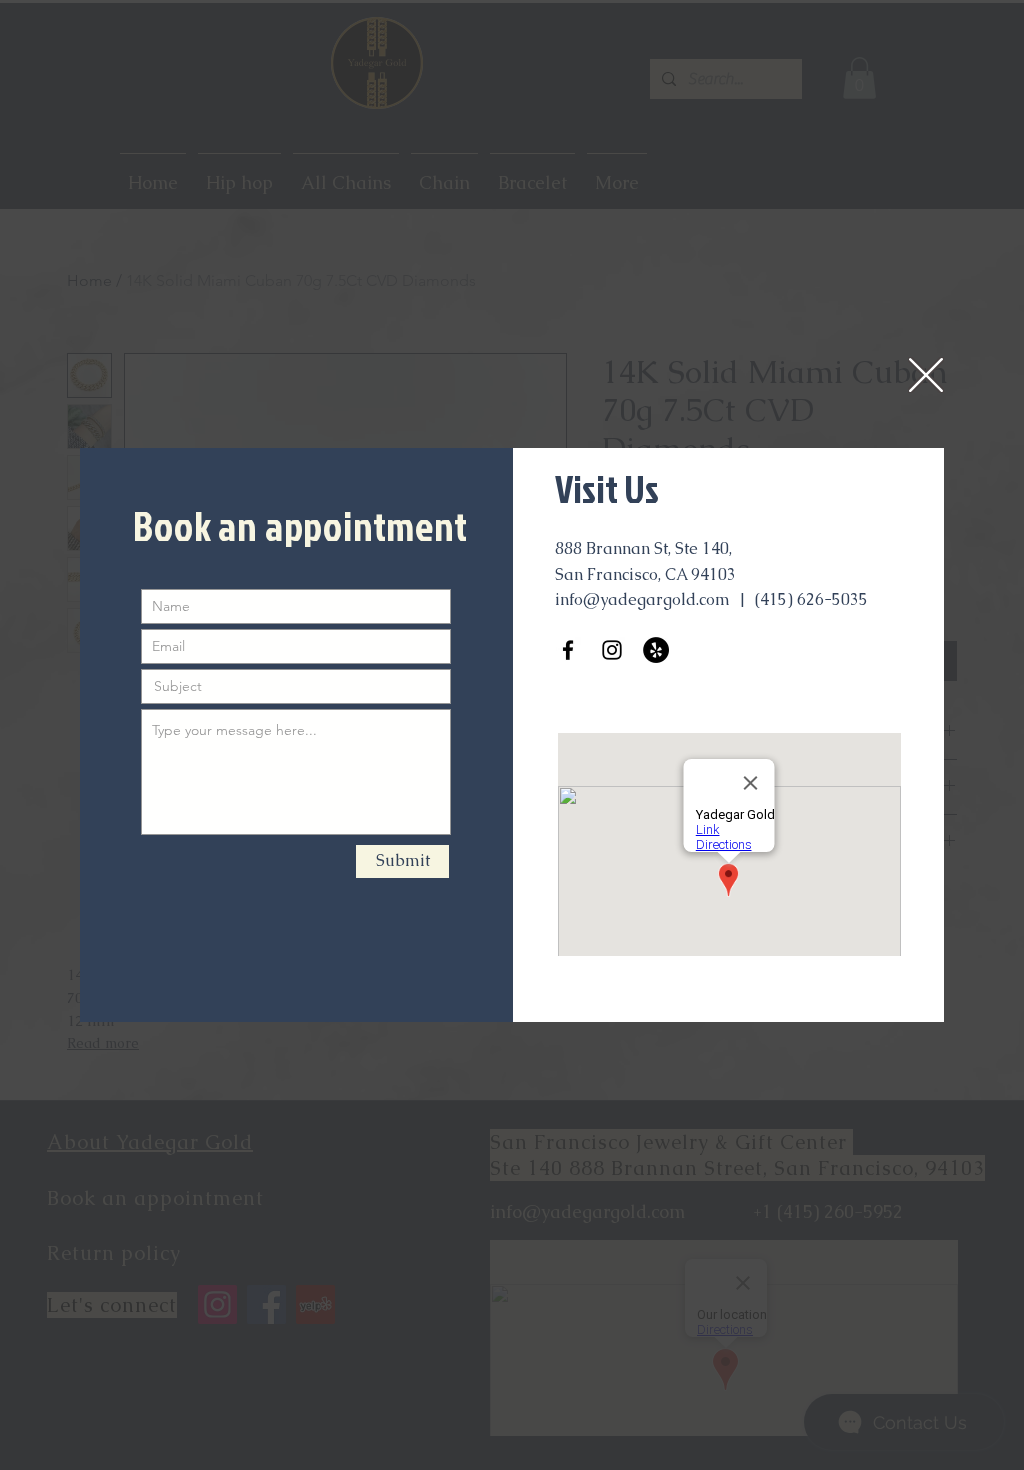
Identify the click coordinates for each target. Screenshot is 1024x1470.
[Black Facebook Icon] (568, 650)
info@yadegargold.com (642, 599)
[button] (926, 375)
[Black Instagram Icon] (612, 650)
